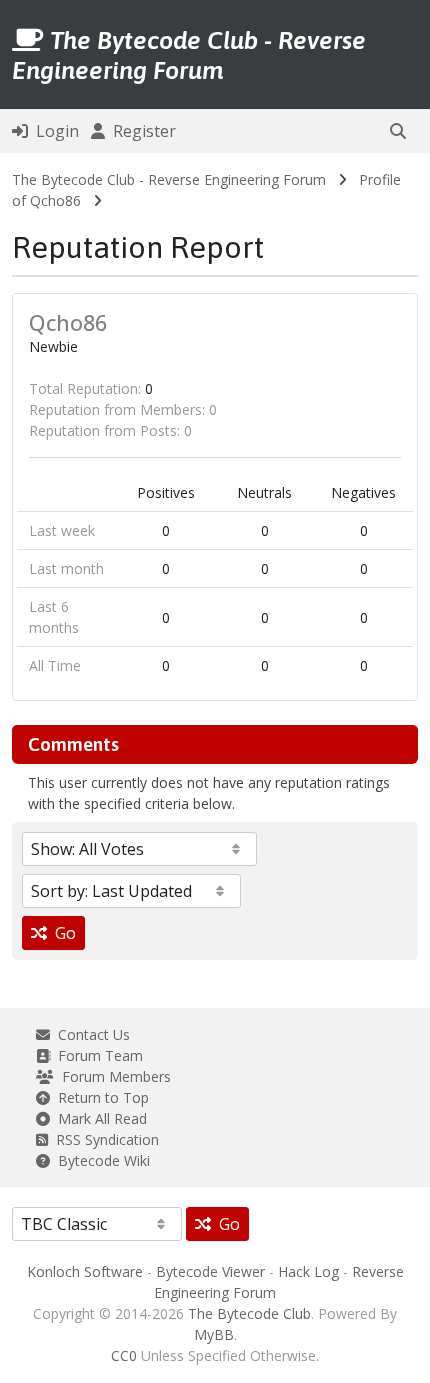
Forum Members (112, 1076)
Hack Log (308, 1271)
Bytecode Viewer (210, 1271)
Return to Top (99, 1097)
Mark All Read (98, 1118)
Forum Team (96, 1055)
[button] (398, 131)
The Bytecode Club (249, 1313)
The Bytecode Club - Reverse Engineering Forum (169, 179)
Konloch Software (85, 1271)
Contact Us (90, 1034)
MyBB (214, 1334)
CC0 (124, 1355)
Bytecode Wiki (100, 1160)
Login (53, 131)
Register (140, 131)
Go (61, 933)
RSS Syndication (103, 1139)
